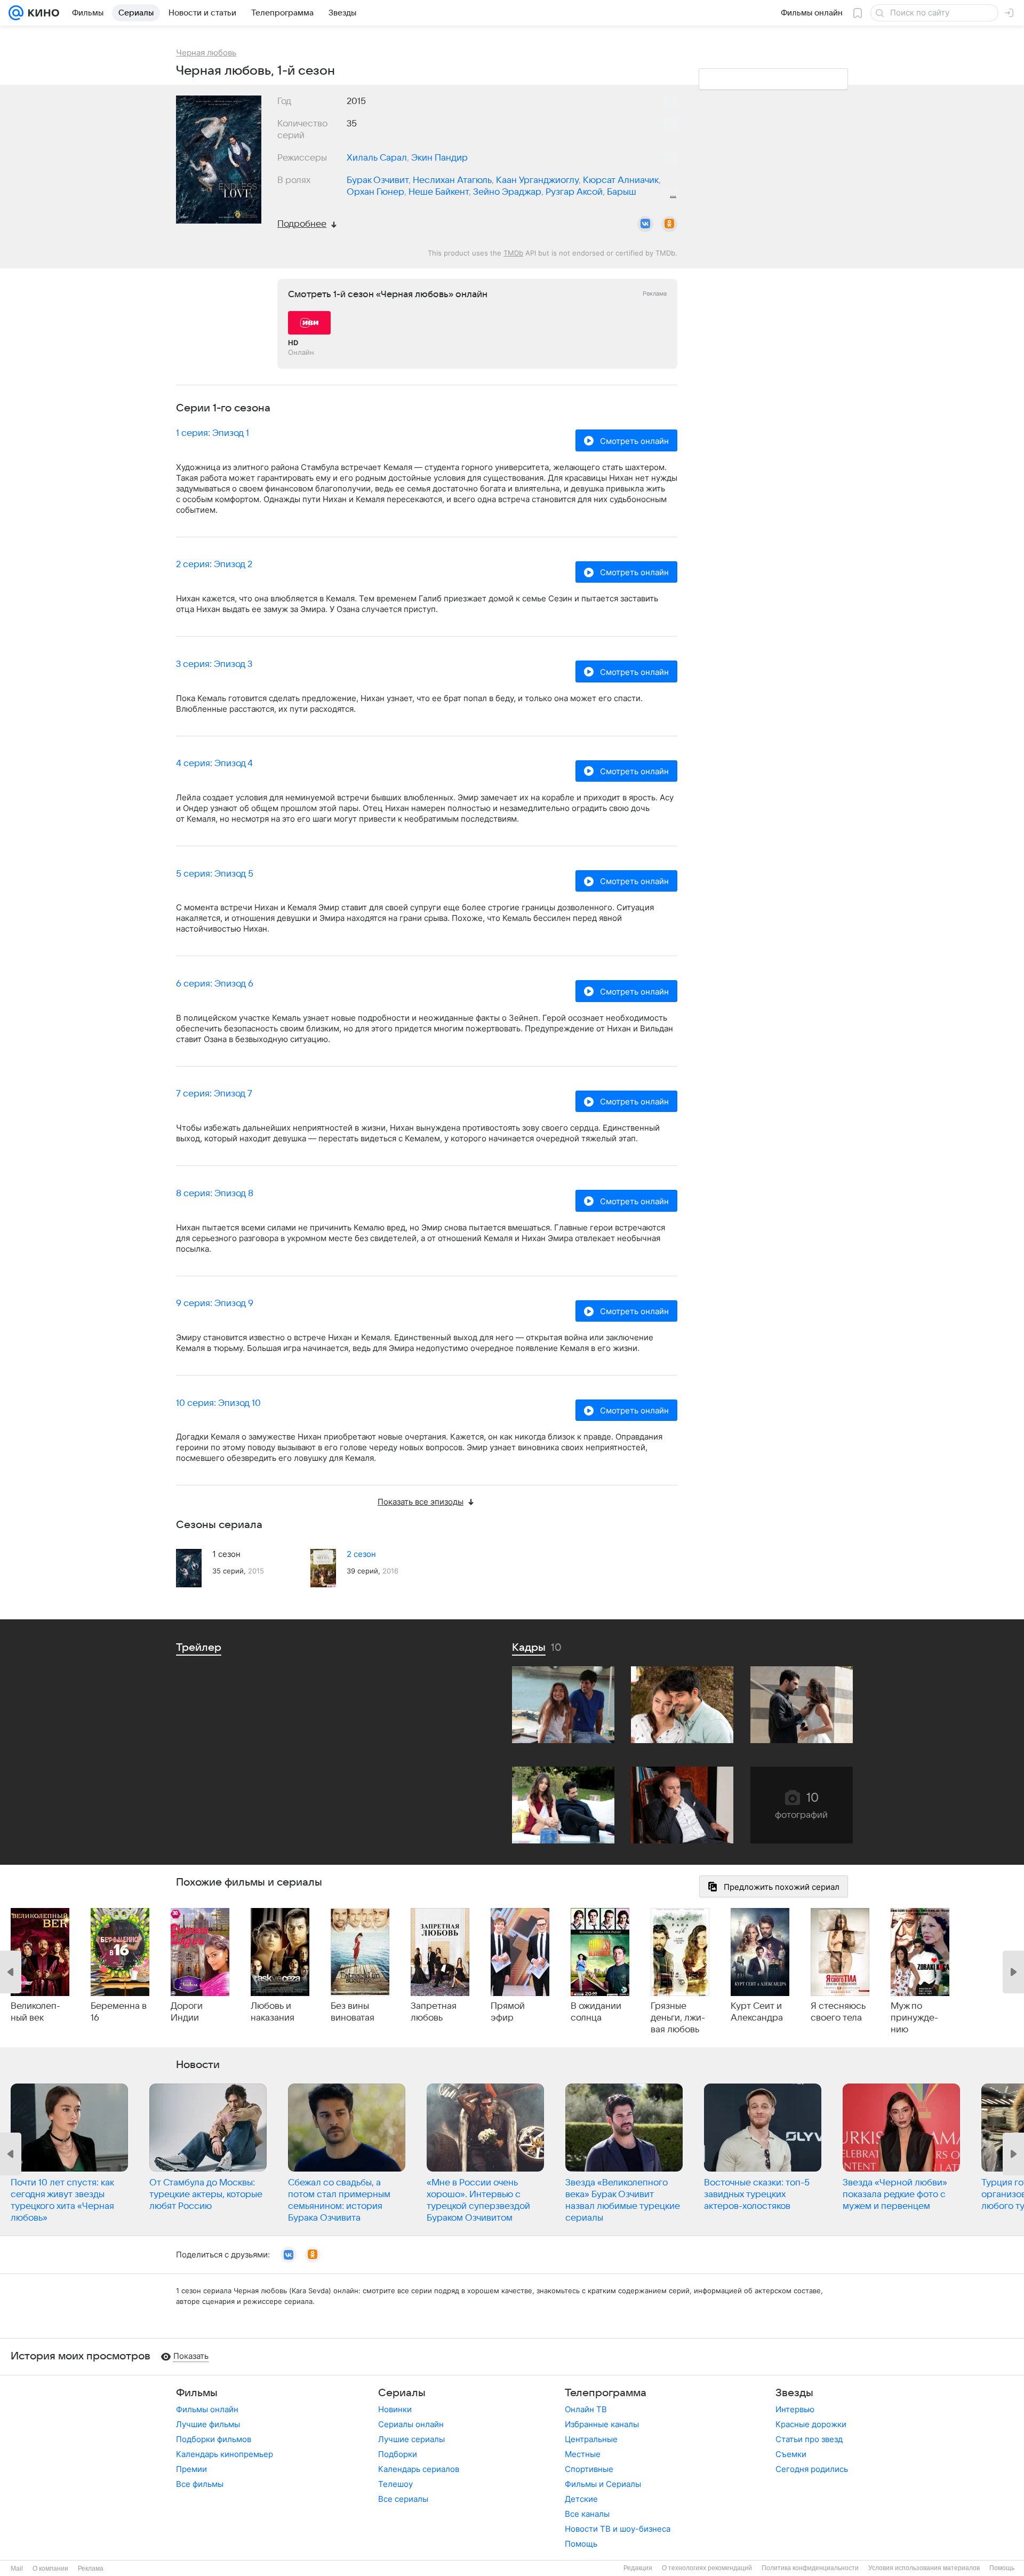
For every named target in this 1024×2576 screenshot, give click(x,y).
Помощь (581, 2544)
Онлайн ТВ (586, 2409)
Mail (17, 2569)
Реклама (91, 2569)
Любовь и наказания (273, 2012)
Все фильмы (200, 2484)
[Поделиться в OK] (669, 224)
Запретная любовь (434, 2012)
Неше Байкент (439, 192)
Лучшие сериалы (411, 2439)
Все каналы (587, 2514)
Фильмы (197, 2393)
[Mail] (16, 13)
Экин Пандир (439, 158)
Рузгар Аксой (574, 192)
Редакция (638, 2568)
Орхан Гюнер (375, 192)
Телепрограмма (606, 2393)
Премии (191, 2469)
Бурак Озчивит (378, 180)
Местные (583, 2454)
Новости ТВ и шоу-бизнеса (618, 2529)
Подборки (398, 2454)
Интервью (795, 2409)
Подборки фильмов (214, 2439)
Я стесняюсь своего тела (838, 2012)
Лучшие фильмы (208, 2424)
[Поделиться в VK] (645, 224)
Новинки (395, 2409)
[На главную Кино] (41, 13)
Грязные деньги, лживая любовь (678, 2018)
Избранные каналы (602, 2424)
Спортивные (589, 2469)
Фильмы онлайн (207, 2409)
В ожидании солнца (596, 2012)
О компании (50, 2569)
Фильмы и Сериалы (603, 2484)
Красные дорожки (811, 2424)
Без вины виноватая (353, 2012)
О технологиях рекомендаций (707, 2568)
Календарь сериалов (419, 2469)
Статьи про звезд (809, 2439)
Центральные (591, 2439)
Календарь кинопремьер (225, 2454)
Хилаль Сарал (377, 158)
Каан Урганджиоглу (537, 180)
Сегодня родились (812, 2469)
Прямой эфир (508, 2012)
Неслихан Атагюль (452, 180)
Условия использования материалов (924, 2568)
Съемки (791, 2454)
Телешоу (395, 2484)
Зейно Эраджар (507, 192)
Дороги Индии (187, 2012)
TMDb (513, 253)
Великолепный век (35, 2012)
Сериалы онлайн (411, 2424)
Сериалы (402, 2393)
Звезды (794, 2393)
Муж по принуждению (914, 2018)
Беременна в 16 (119, 2012)
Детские (581, 2499)
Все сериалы (403, 2499)
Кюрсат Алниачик (621, 180)
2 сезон (361, 1554)
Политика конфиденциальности (810, 2568)
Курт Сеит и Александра (757, 2012)
